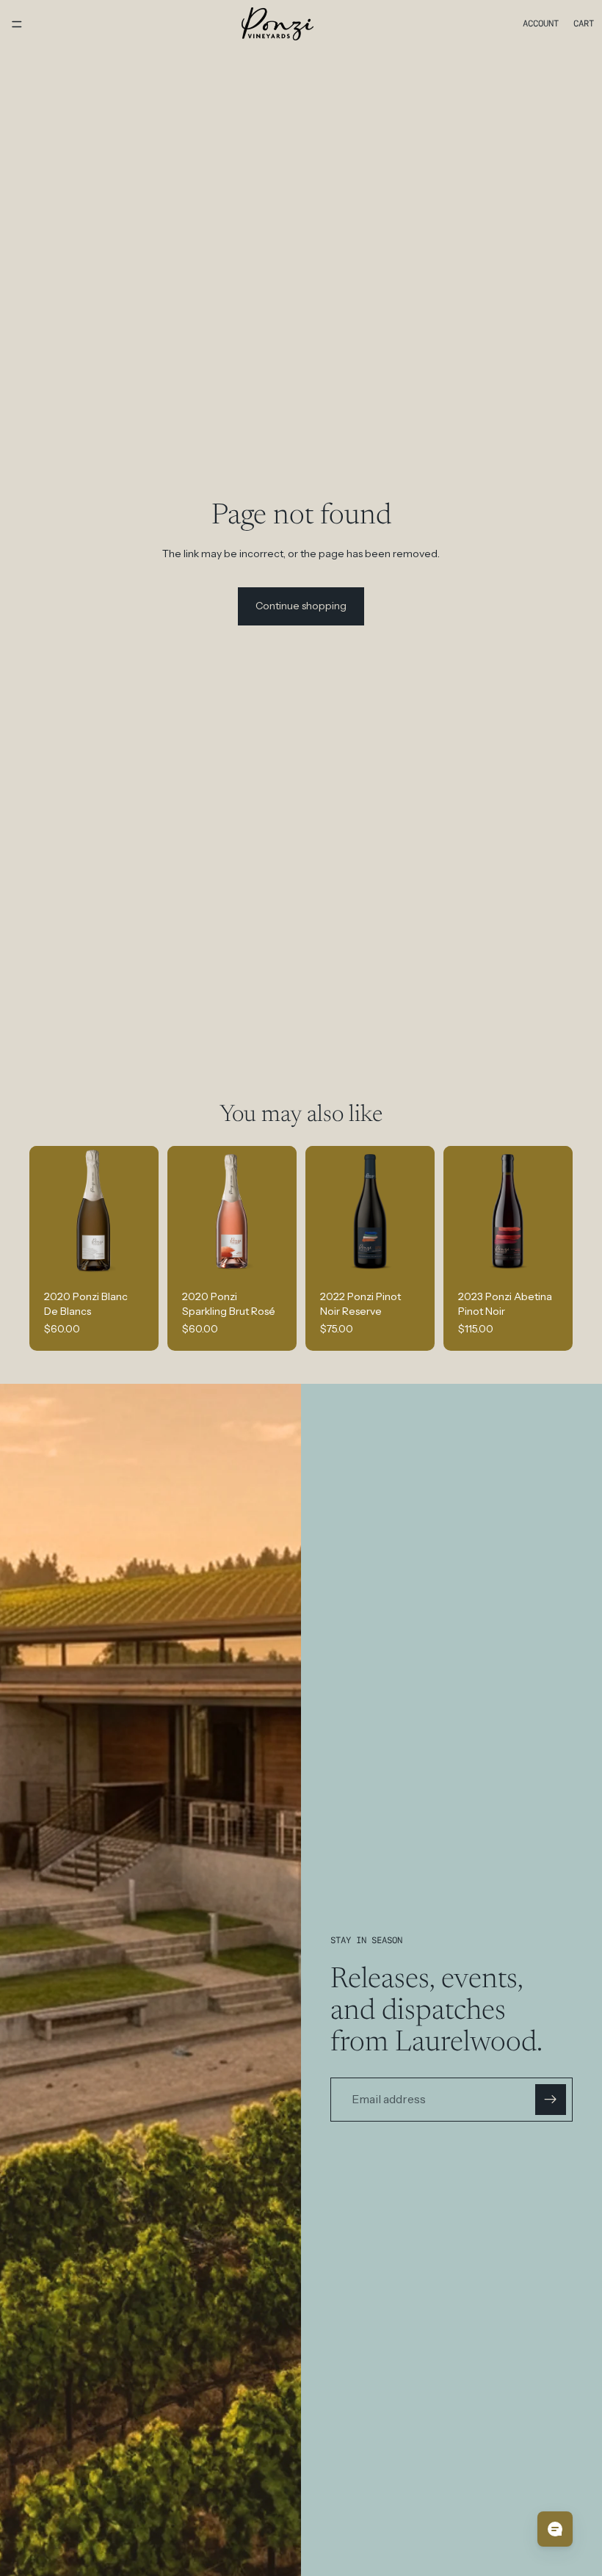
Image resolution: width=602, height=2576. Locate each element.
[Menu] (17, 24)
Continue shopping (301, 606)
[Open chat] (555, 2529)
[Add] (136, 1253)
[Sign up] (551, 2100)
